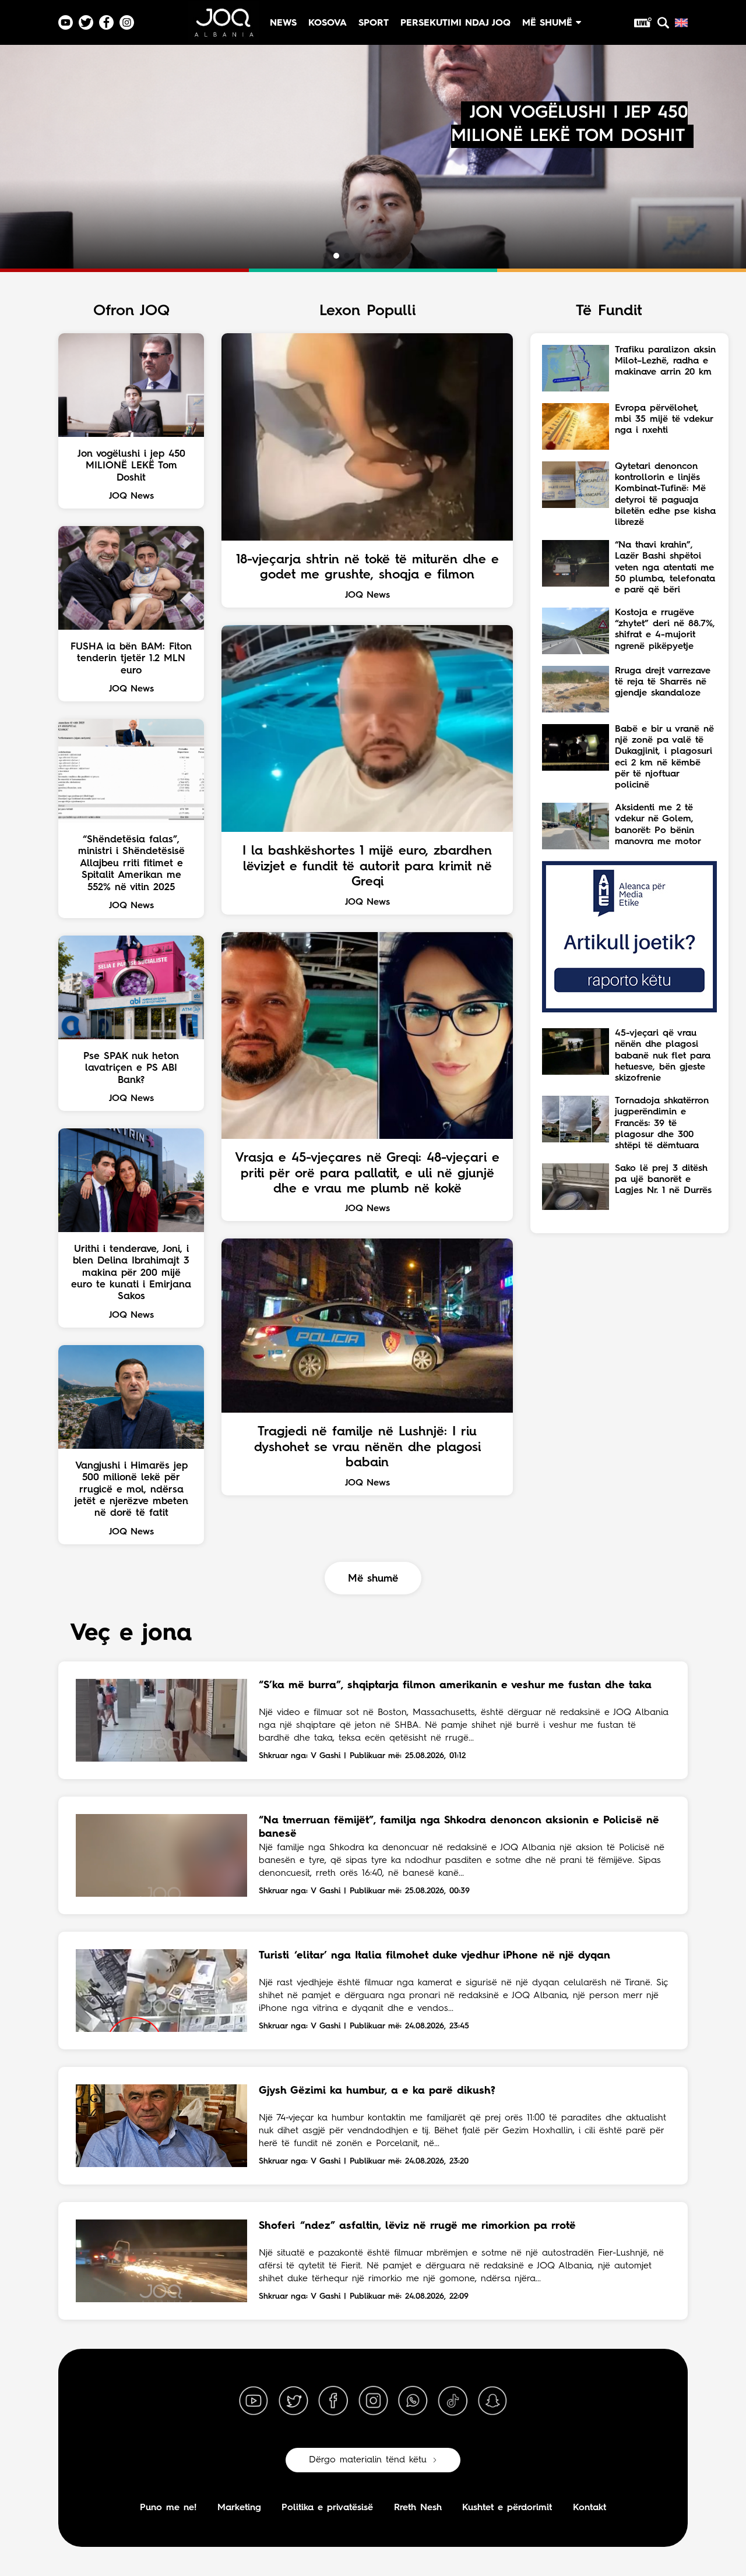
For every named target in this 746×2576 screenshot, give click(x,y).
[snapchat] (492, 2401)
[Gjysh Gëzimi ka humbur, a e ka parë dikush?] (161, 2126)
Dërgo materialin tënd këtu (368, 2460)
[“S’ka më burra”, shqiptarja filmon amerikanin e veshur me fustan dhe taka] (161, 1720)
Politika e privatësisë (327, 2508)
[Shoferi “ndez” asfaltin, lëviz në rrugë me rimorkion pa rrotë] (161, 2261)
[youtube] (254, 2401)
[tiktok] (453, 2401)
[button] (326, 256)
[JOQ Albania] (223, 27)
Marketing (239, 2508)
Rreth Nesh (418, 2508)
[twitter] (293, 2401)
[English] (681, 23)
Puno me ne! (168, 2508)
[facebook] (333, 2401)
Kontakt (590, 2508)
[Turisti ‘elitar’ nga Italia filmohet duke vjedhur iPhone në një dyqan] (161, 1991)
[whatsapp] (413, 2401)
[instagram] (373, 2401)
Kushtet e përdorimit (507, 2508)
